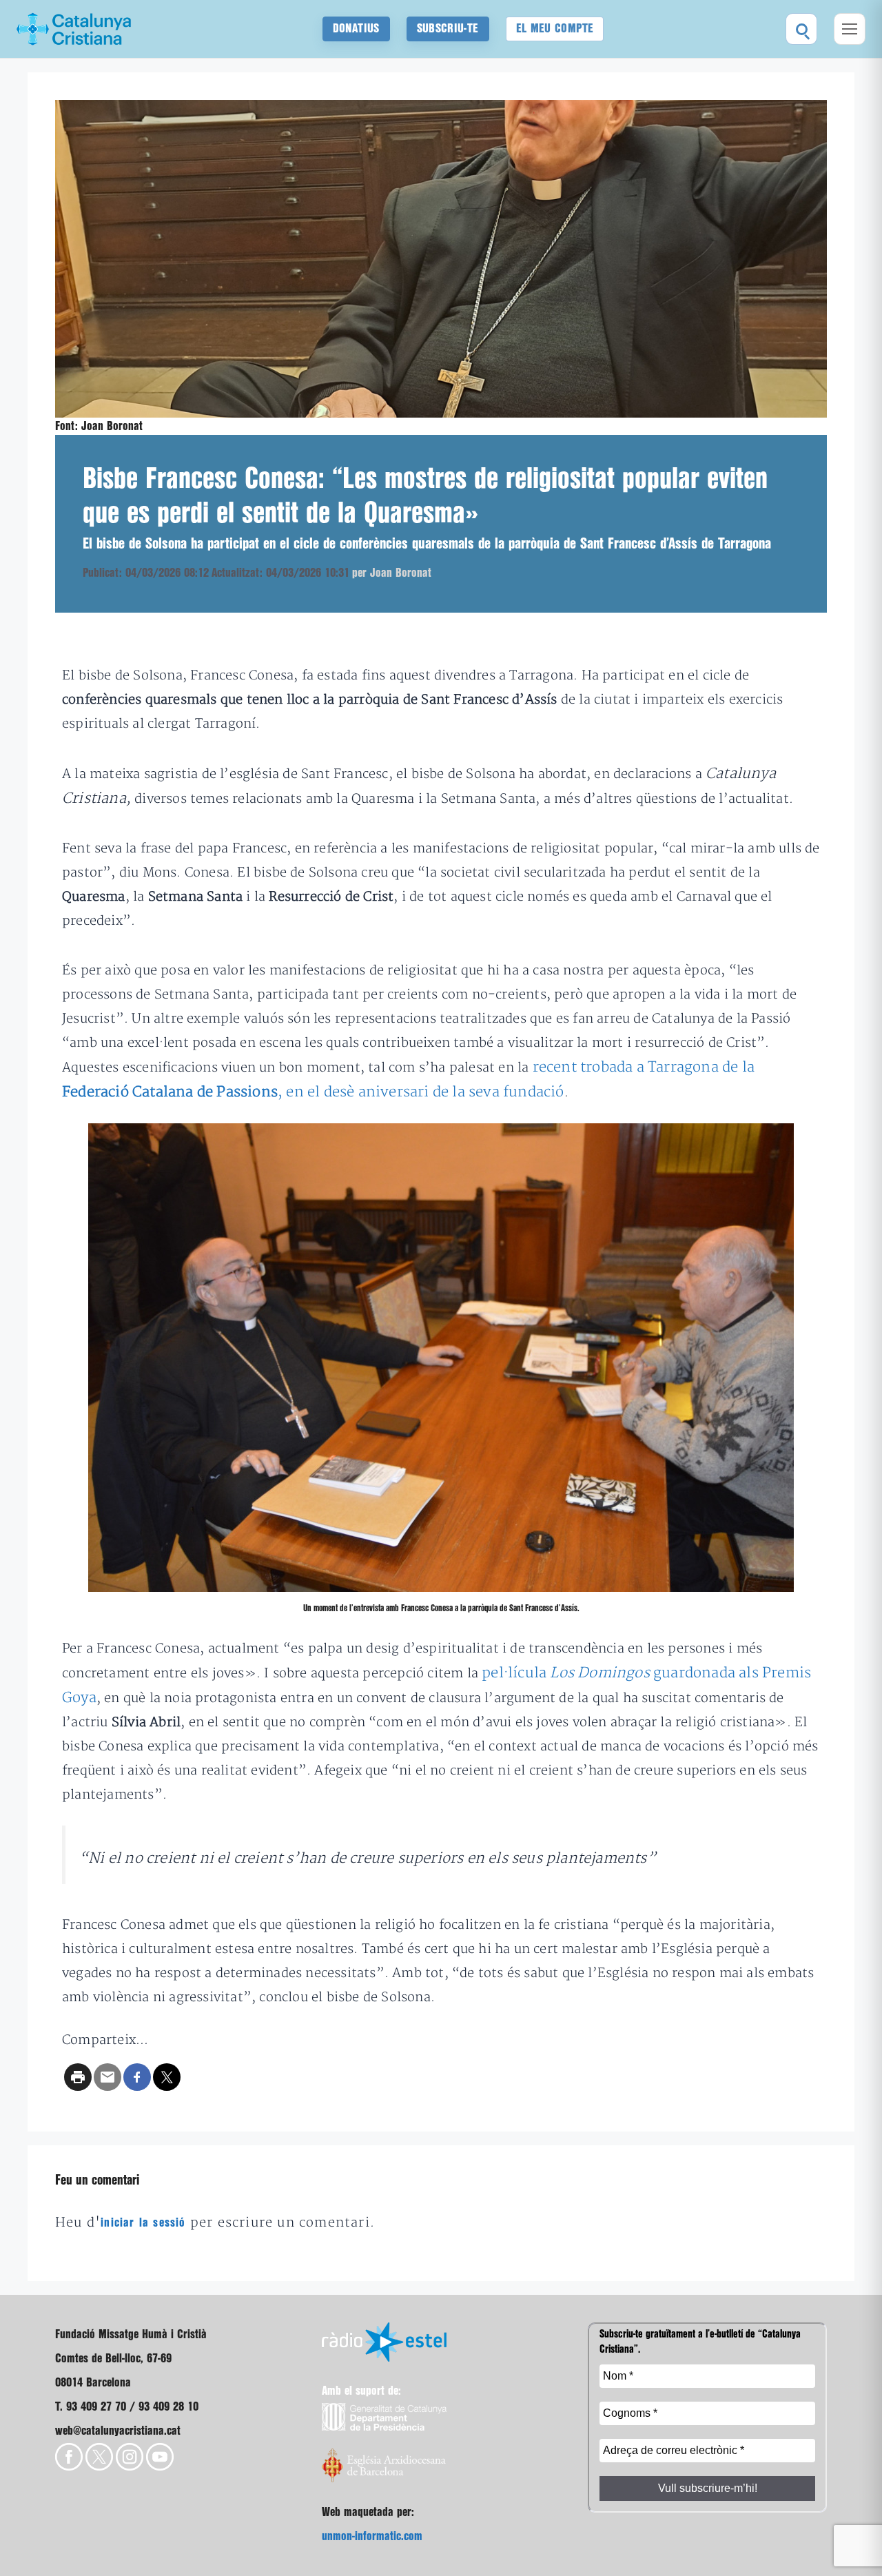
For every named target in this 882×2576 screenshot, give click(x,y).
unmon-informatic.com (372, 2536)
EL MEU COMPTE (555, 29)
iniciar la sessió (143, 2223)
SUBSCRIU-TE (448, 29)
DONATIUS (356, 29)
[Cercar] (801, 29)
